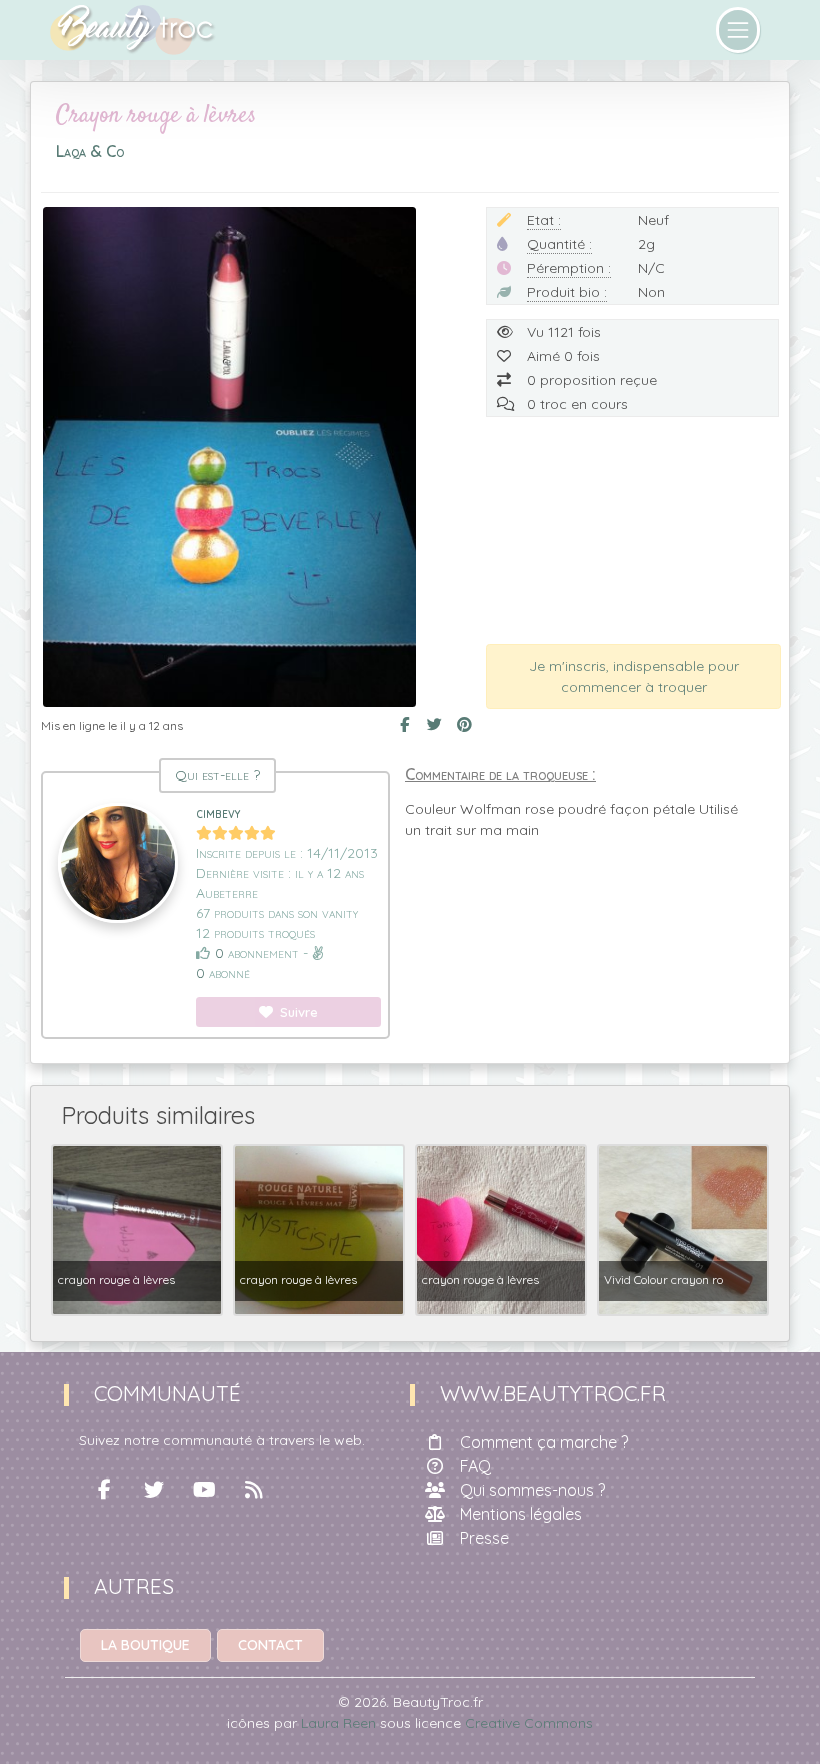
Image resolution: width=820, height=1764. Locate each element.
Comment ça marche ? (544, 1442)
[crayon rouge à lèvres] (137, 1228)
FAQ (475, 1466)
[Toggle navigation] (738, 30)
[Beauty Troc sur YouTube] (204, 1490)
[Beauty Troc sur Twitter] (154, 1490)
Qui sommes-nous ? (532, 1490)
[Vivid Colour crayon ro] (683, 1228)
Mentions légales (521, 1514)
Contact (270, 1645)
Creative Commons (529, 1723)
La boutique (145, 1645)
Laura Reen (338, 1723)
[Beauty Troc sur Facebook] (104, 1490)
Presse (484, 1538)
